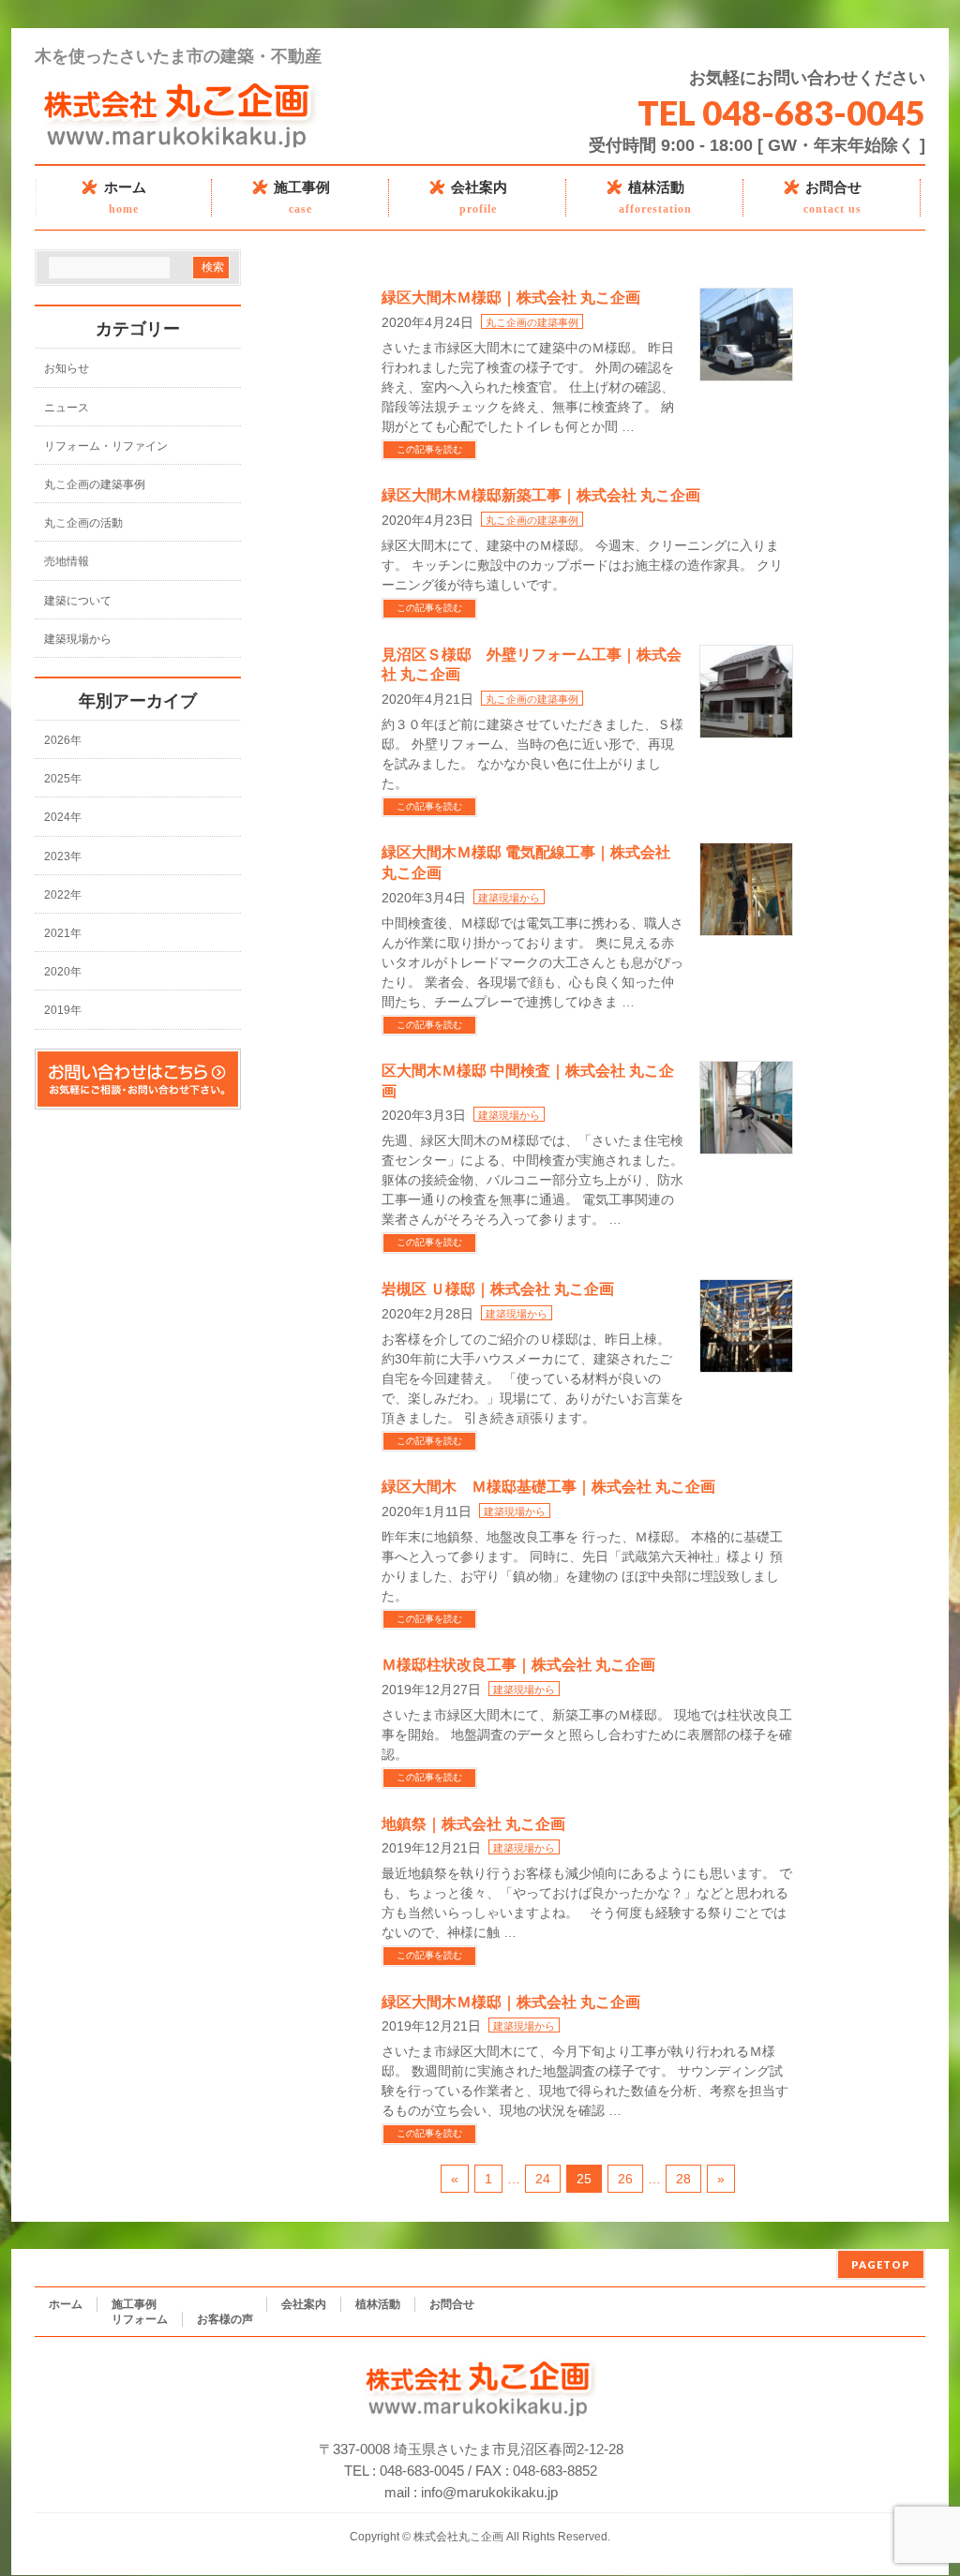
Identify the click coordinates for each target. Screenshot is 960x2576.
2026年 (63, 740)
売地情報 (67, 561)
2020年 (63, 972)
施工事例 (134, 2304)
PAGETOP (881, 2264)
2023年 (63, 856)
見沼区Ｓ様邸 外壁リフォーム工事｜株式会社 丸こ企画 (532, 664)
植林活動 (378, 2304)
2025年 (63, 779)
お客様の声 (225, 2319)
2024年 (63, 817)
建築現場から (509, 898)
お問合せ (452, 2304)
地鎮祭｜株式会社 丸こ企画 (473, 1823)
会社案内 (304, 2304)
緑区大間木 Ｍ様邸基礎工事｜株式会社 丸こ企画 (548, 1486)
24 (543, 2179)
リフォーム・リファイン (106, 446)
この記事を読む (429, 449)
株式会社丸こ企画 (458, 2537)
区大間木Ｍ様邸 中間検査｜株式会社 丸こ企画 (528, 1080)
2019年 (63, 1010)
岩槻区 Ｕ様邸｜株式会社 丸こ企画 (498, 1288)
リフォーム (140, 2319)
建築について (78, 601)
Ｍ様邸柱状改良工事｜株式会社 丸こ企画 (518, 1664)
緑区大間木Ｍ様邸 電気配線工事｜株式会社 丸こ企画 (526, 862)
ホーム (66, 2304)
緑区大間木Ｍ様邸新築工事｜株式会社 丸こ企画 (541, 494)
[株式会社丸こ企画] (179, 142)
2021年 (63, 933)
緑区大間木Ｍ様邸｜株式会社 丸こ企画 (511, 297)
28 (683, 2179)
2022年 (63, 895)
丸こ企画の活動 (83, 523)
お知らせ (67, 368)
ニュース (67, 408)
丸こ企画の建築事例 (532, 322)
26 (625, 2179)
